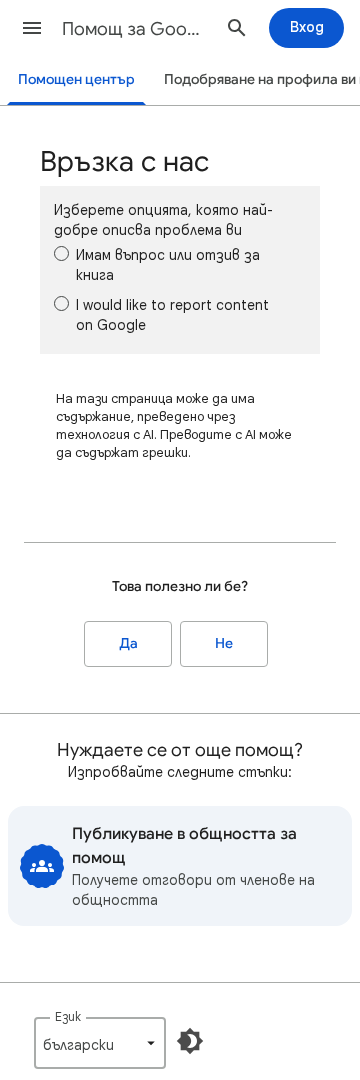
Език (68, 1016)
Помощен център (76, 79)
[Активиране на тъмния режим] (190, 1041)
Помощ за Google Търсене (136, 29)
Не (224, 643)
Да (128, 643)
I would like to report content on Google (172, 315)
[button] (32, 28)
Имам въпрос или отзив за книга (168, 265)
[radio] (61, 253)
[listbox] (100, 1043)
